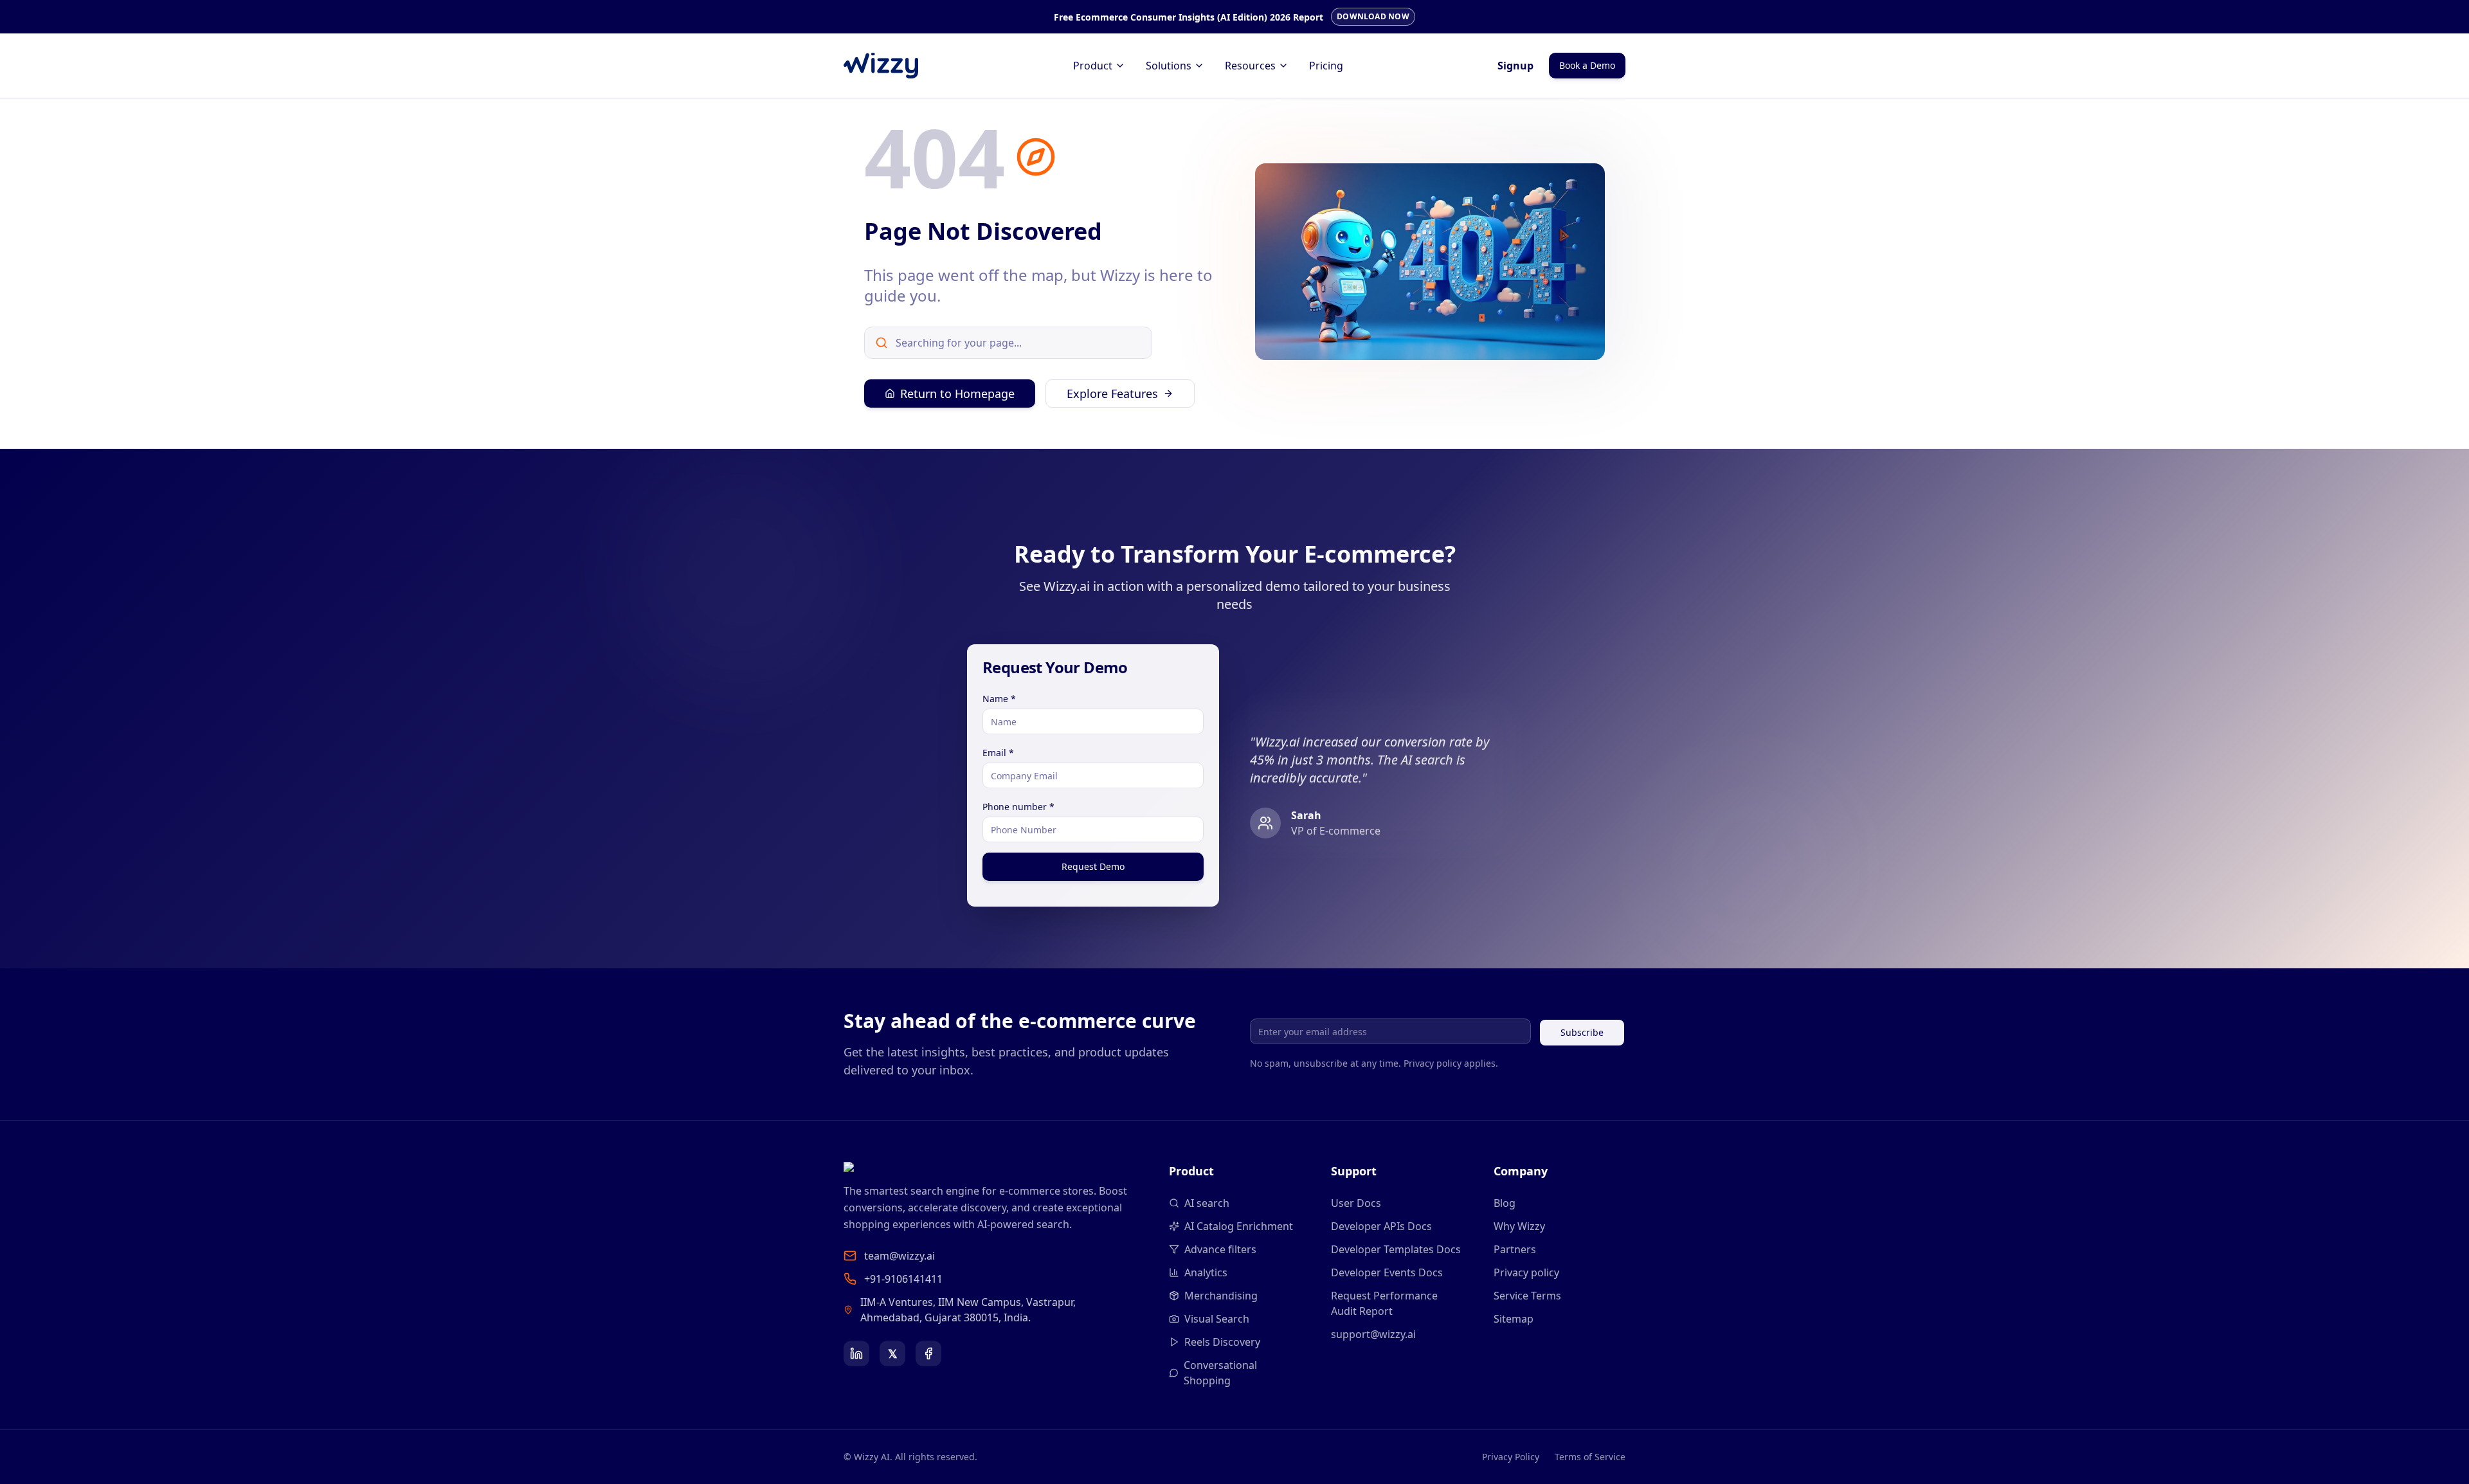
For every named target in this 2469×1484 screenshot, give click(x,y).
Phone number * (1018, 807)
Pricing (1326, 66)
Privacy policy (1526, 1272)
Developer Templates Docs (1396, 1249)
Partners (1515, 1249)
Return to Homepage (957, 394)
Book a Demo (1587, 65)
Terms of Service (1590, 1457)
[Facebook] (928, 1353)
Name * (999, 699)
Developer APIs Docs (1381, 1226)
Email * (998, 753)
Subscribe (1582, 1032)
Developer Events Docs (1387, 1272)
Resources (1250, 66)
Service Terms (1527, 1296)
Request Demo (1093, 866)
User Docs (1356, 1203)
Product (1093, 66)
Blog (1505, 1203)
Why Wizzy (1519, 1226)
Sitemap (1514, 1319)
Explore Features (1112, 394)
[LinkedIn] (856, 1353)
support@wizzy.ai (1373, 1334)
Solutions (1169, 66)
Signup (1515, 66)
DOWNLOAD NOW (1373, 16)
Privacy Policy (1511, 1457)
